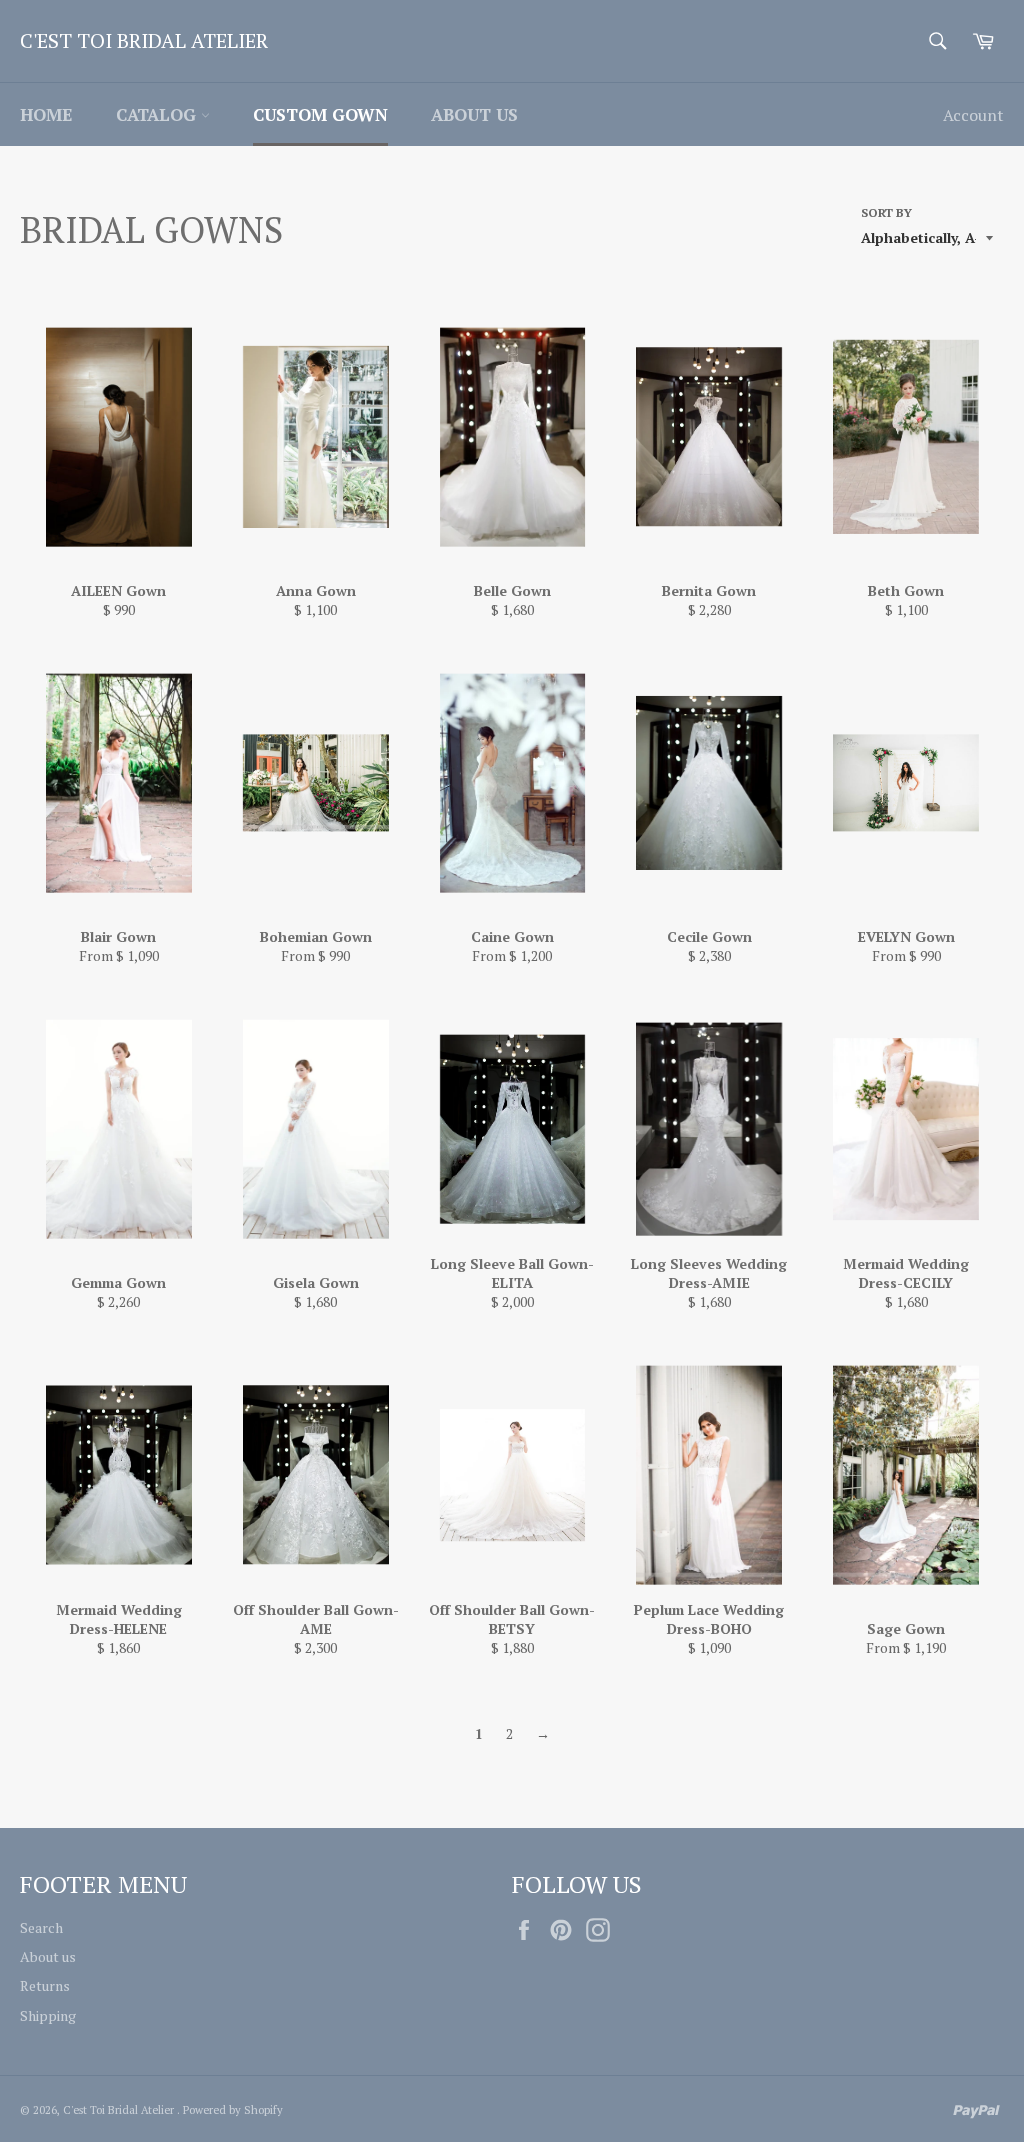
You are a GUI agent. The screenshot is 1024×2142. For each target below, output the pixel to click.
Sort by (886, 212)
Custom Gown (320, 114)
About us (474, 114)
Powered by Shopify (233, 2109)
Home (46, 114)
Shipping (48, 2015)
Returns (45, 1985)
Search (41, 1927)
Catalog (158, 114)
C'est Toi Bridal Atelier (144, 40)
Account (973, 115)
